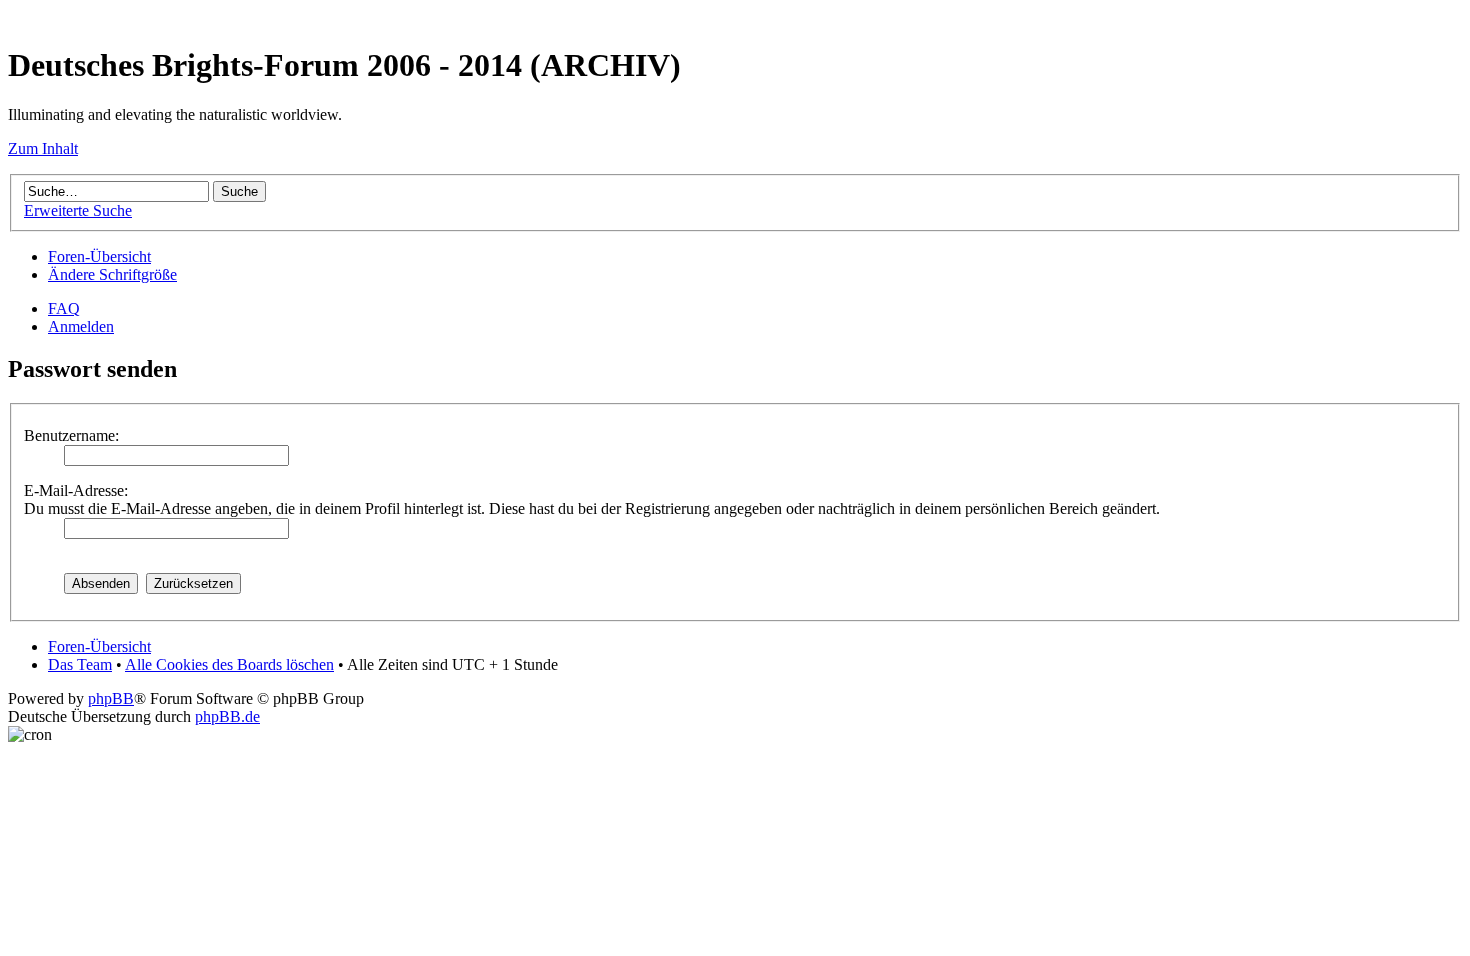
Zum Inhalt (43, 148)
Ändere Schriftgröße (112, 274)
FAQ (64, 308)
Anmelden (81, 326)
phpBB (111, 698)
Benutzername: (71, 435)
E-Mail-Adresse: (76, 490)
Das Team (80, 664)
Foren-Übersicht (99, 256)
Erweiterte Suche (78, 210)
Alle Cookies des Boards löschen (229, 664)
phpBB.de (227, 716)
